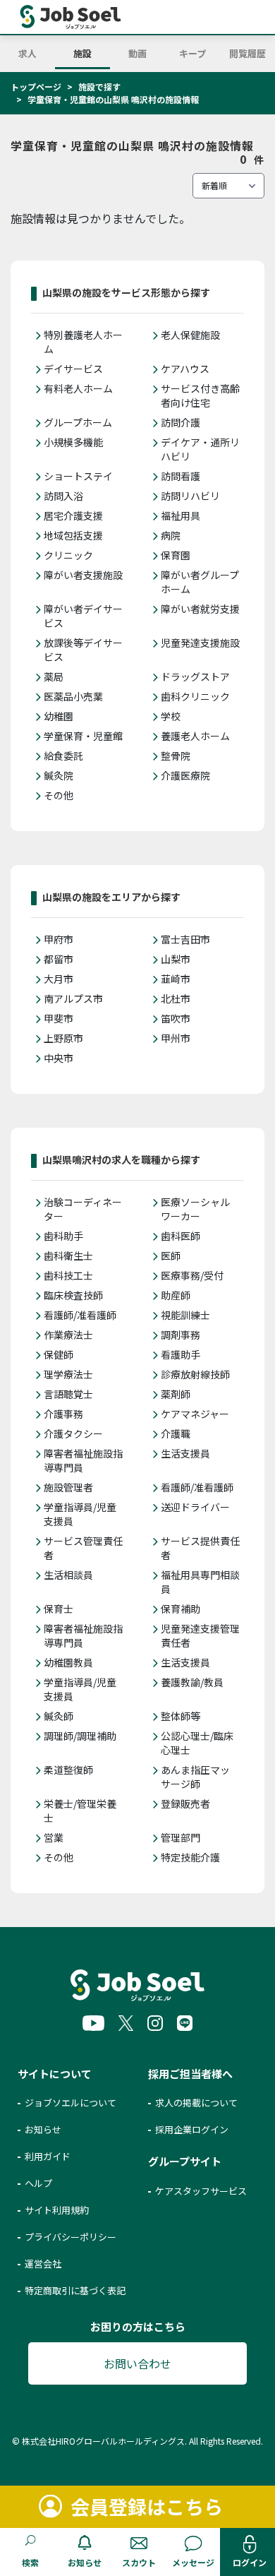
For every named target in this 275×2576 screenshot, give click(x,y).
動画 (137, 53)
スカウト (139, 2562)
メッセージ (193, 2562)
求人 (28, 53)
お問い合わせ (137, 2363)
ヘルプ (38, 2183)
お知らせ (85, 2562)
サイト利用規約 (57, 2210)
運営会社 (43, 2264)
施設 (82, 53)
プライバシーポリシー (71, 2237)
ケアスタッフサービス (201, 2191)
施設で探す (99, 87)
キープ (192, 53)
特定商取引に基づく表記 (75, 2290)
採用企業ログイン (192, 2129)
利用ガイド (48, 2156)
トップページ (36, 87)
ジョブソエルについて (71, 2103)
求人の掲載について (196, 2103)
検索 (30, 2562)
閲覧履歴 (248, 53)
